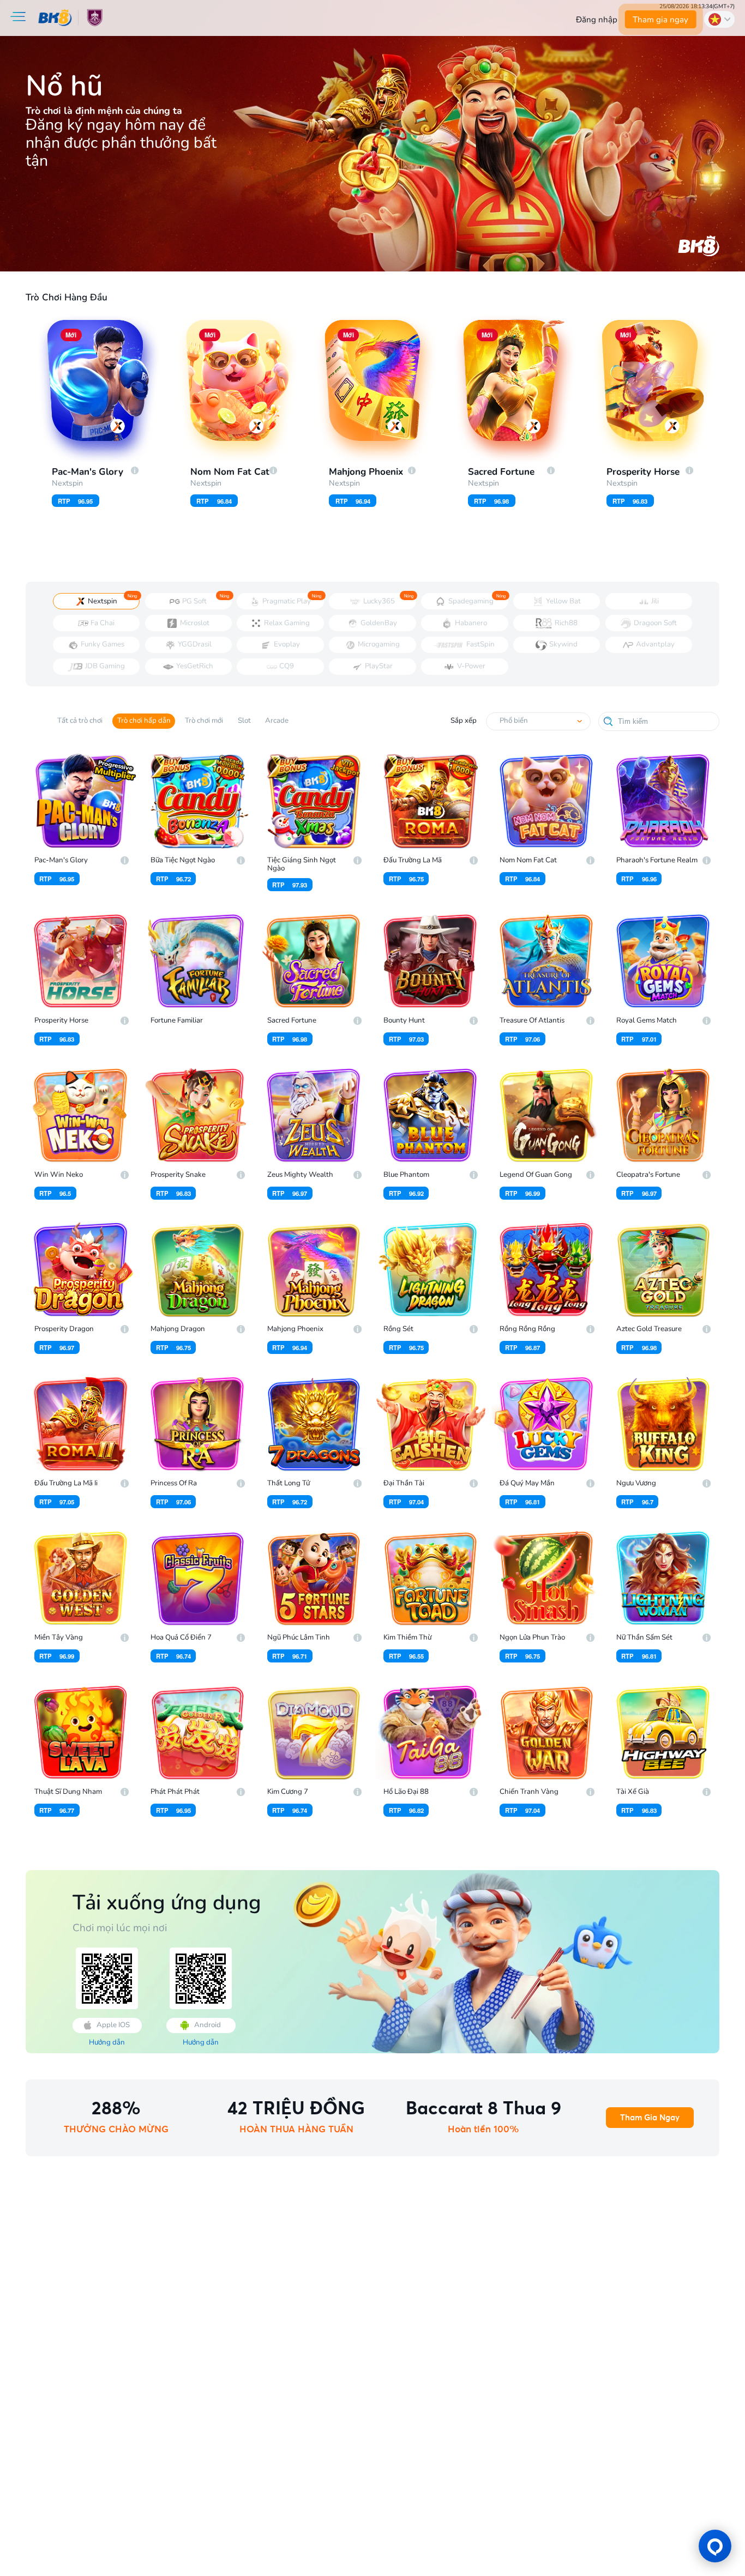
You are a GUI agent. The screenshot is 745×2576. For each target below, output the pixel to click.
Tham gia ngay (660, 20)
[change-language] (719, 19)
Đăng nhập (597, 20)
